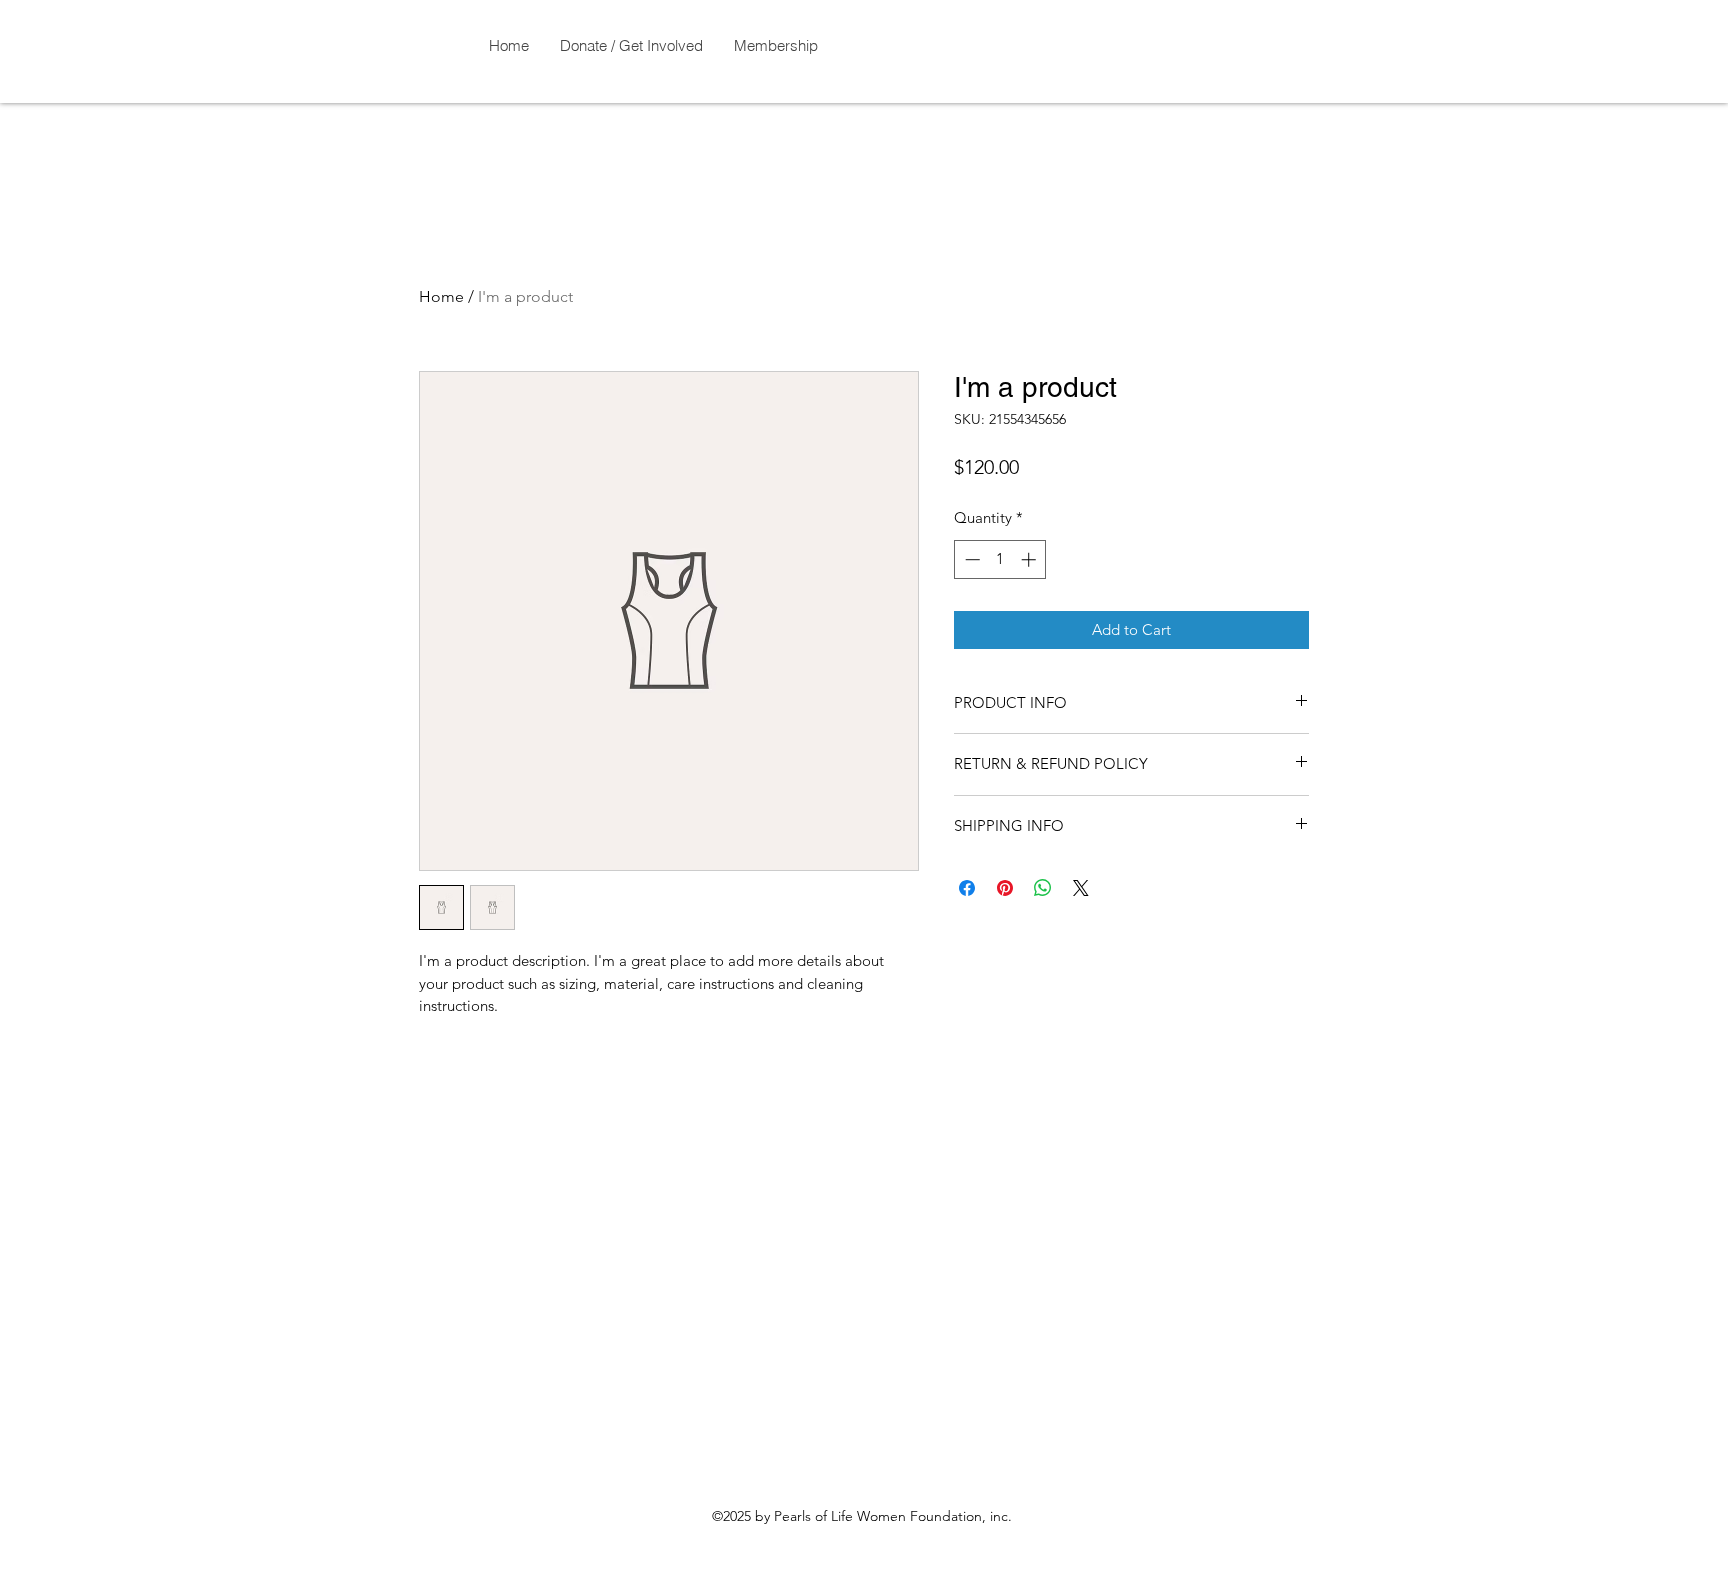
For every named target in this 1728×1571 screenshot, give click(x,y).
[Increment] (1030, 559)
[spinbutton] (1000, 559)
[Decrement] (970, 559)
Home (441, 296)
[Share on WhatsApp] (1043, 888)
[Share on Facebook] (967, 888)
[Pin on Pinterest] (1005, 888)
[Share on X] (1081, 888)
